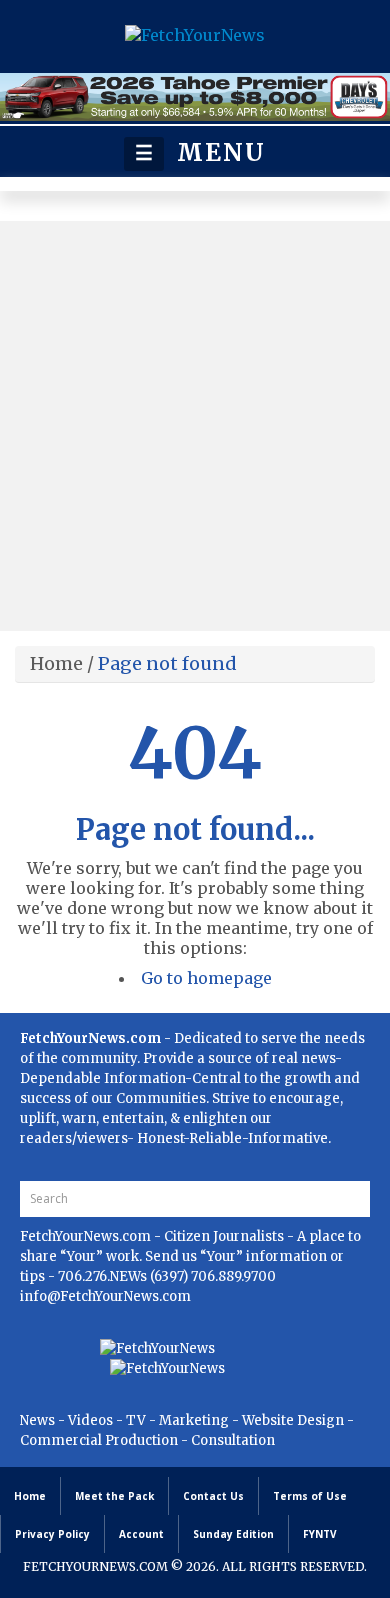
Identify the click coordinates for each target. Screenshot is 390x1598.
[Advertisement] (195, 426)
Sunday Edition (233, 1534)
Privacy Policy (52, 1534)
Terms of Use (310, 1496)
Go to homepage (206, 978)
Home (56, 663)
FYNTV (320, 1534)
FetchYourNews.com (87, 1236)
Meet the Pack (114, 1496)
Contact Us (213, 1496)
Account (141, 1534)
